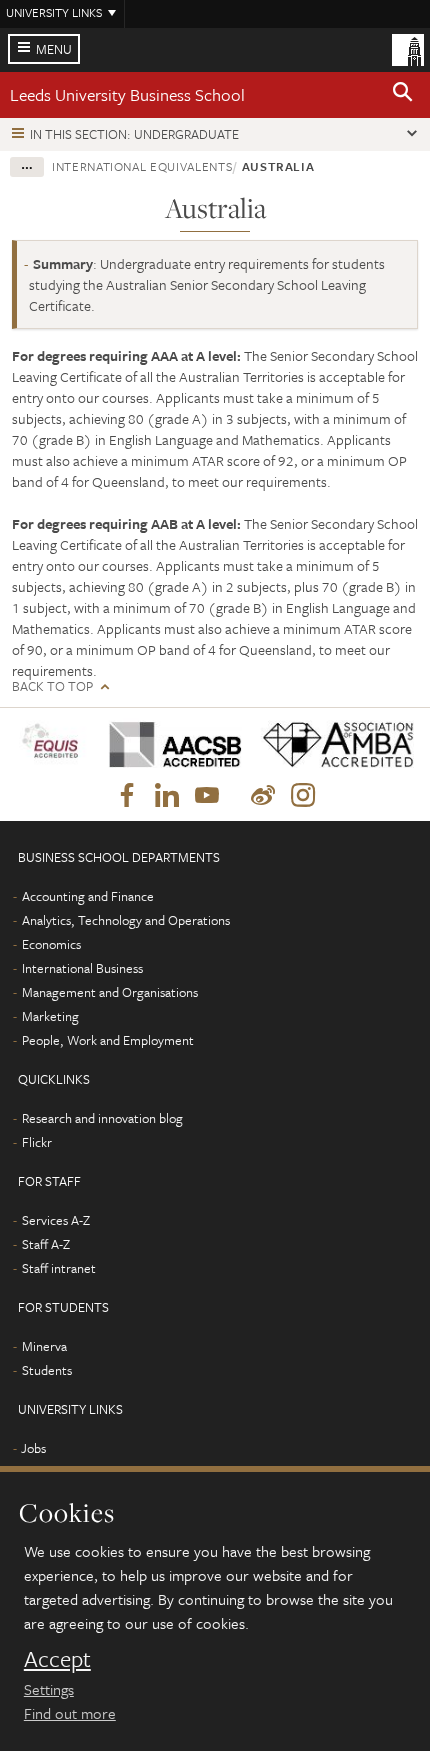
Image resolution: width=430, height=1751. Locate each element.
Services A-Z (56, 1220)
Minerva (44, 1346)
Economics (51, 944)
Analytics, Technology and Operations (126, 920)
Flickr (37, 1142)
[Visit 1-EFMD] (53, 744)
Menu (54, 49)
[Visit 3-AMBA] (332, 744)
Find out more (70, 1713)
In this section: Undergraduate (134, 134)
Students (47, 1370)
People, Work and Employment (108, 1040)
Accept (57, 1659)
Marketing (50, 1016)
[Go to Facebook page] (127, 796)
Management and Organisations (110, 992)
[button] (403, 95)
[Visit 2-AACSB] (170, 744)
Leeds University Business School (127, 94)
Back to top (52, 686)
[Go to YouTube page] (207, 796)
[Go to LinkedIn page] (167, 796)
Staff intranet (59, 1268)
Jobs (33, 1448)
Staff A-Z (46, 1244)
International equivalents (142, 166)
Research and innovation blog (102, 1118)
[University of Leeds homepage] (408, 48)
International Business (82, 968)
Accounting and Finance (88, 896)
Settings (49, 1689)
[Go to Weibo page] (263, 796)
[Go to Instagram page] (303, 796)
